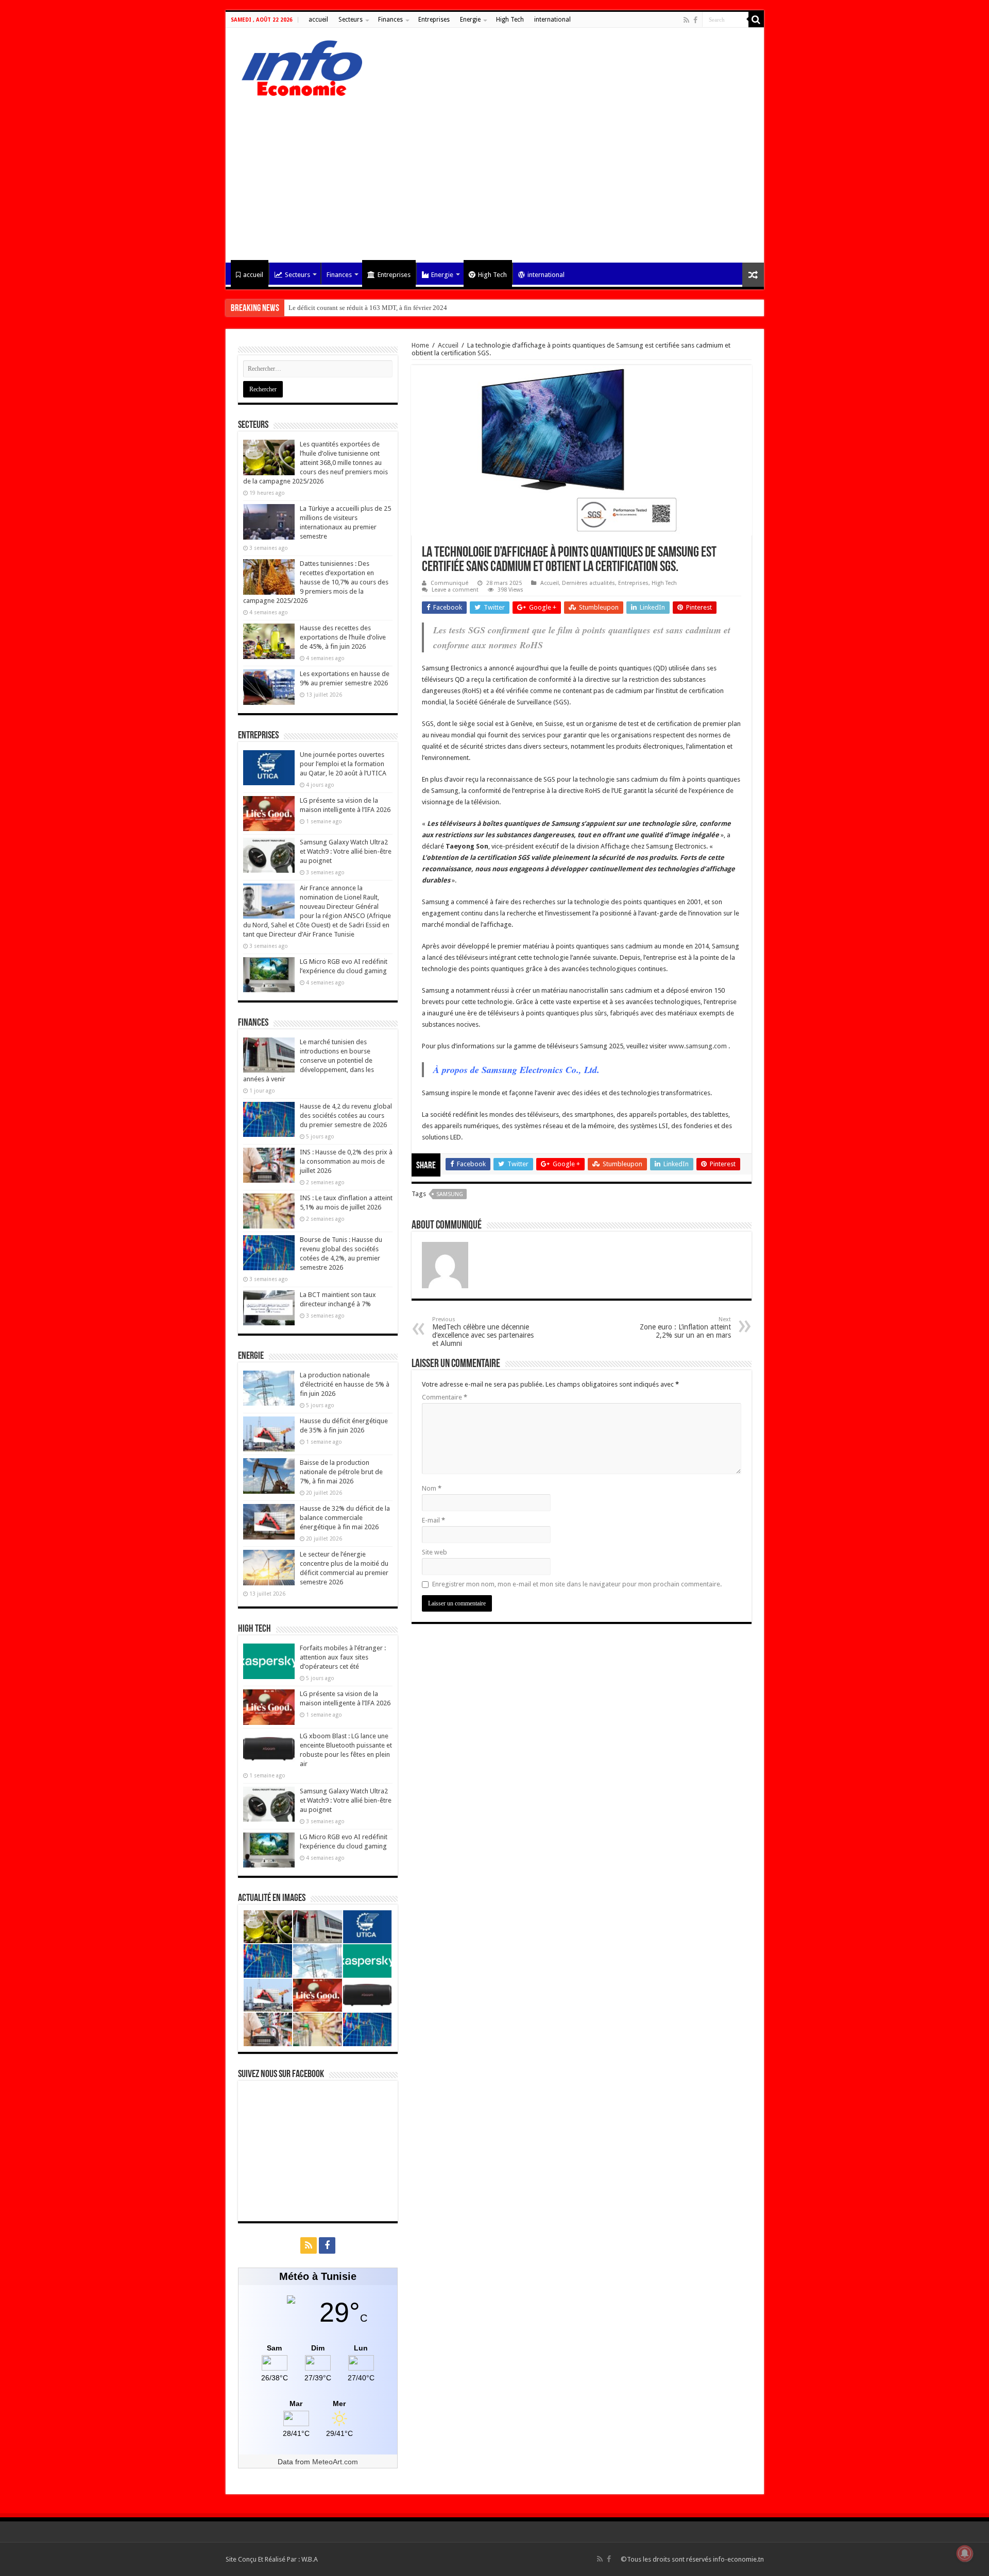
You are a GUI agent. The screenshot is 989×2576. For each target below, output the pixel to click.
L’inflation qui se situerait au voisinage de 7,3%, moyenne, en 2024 (382, 308)
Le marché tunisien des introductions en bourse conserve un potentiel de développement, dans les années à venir (309, 1060)
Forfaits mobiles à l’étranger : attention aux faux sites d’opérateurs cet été (343, 1657)
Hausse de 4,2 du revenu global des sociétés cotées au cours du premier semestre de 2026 (346, 1116)
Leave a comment (455, 590)
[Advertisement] (495, 175)
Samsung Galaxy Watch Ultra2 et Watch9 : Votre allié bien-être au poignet (346, 851)
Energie (470, 20)
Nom (432, 1488)
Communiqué (449, 583)
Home (420, 345)
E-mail (433, 1520)
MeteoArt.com (335, 2462)
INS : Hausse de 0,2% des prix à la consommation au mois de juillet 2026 (346, 1161)
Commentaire (445, 1397)
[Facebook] (695, 20)
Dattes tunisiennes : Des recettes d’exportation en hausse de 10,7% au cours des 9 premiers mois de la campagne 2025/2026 (316, 582)
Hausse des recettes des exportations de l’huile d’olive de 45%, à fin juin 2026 (343, 637)
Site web (434, 1552)
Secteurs (351, 20)
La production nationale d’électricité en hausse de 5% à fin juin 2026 (345, 1384)
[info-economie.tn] (298, 66)
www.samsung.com (698, 1046)
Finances (390, 20)
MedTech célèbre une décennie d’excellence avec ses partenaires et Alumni (483, 1332)
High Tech (510, 20)
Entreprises (434, 20)
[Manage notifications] (965, 2553)
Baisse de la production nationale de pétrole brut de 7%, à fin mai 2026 (341, 1472)
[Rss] (686, 20)
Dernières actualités (589, 583)
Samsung (450, 1194)
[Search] (756, 20)
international (552, 20)
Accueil (448, 345)
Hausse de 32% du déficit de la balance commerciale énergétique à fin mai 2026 (345, 1518)
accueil (318, 20)
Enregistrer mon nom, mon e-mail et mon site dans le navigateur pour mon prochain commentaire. (577, 1584)
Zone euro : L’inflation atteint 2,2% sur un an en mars (685, 1328)
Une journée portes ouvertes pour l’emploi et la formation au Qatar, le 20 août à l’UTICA (343, 764)
